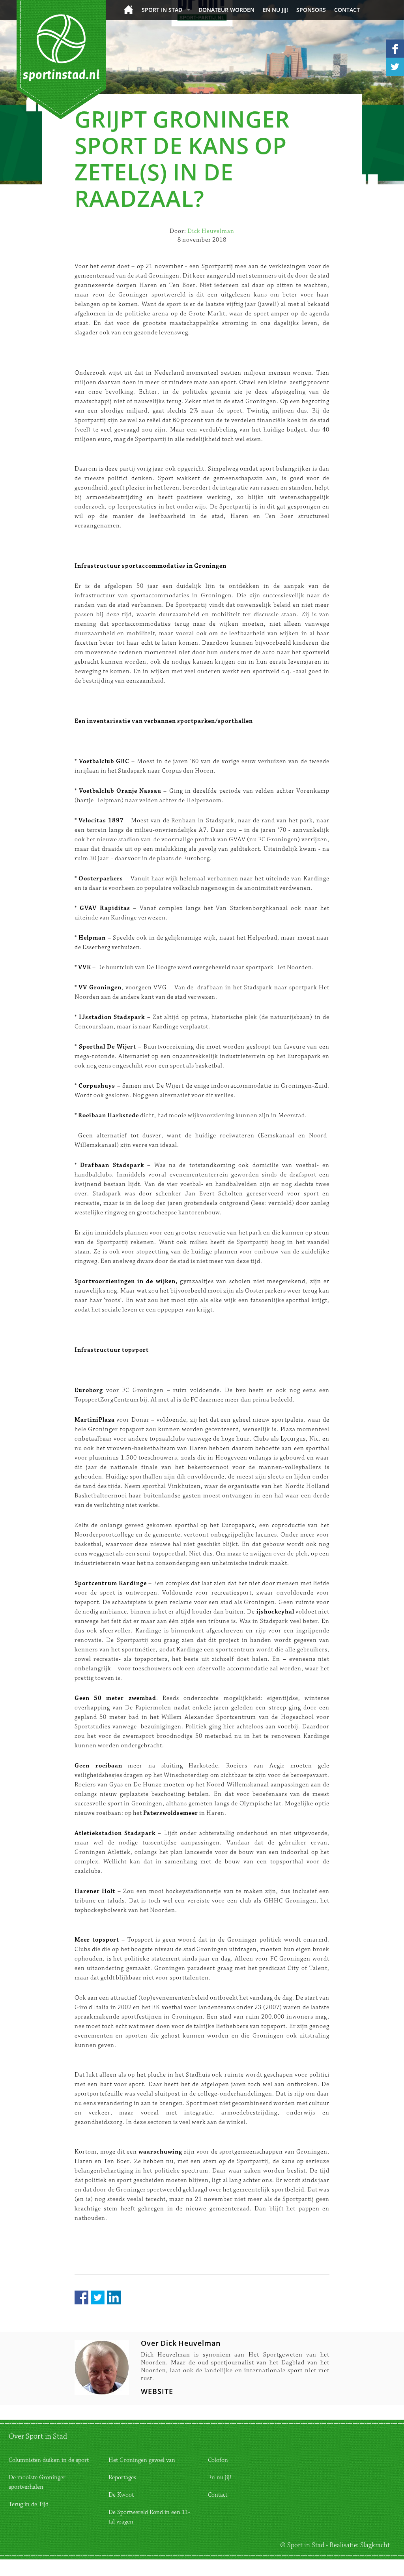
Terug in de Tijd (29, 2504)
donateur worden (226, 10)
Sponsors (311, 10)
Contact (347, 10)
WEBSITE (157, 2391)
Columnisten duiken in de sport (49, 2460)
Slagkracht (375, 2545)
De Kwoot (121, 2495)
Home (128, 10)
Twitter (98, 2297)
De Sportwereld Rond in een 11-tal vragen (149, 2517)
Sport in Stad (162, 10)
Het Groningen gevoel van (142, 2460)
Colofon (218, 2460)
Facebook (81, 2297)
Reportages (122, 2478)
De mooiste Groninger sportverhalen (37, 2482)
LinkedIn (114, 2297)
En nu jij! (275, 10)
